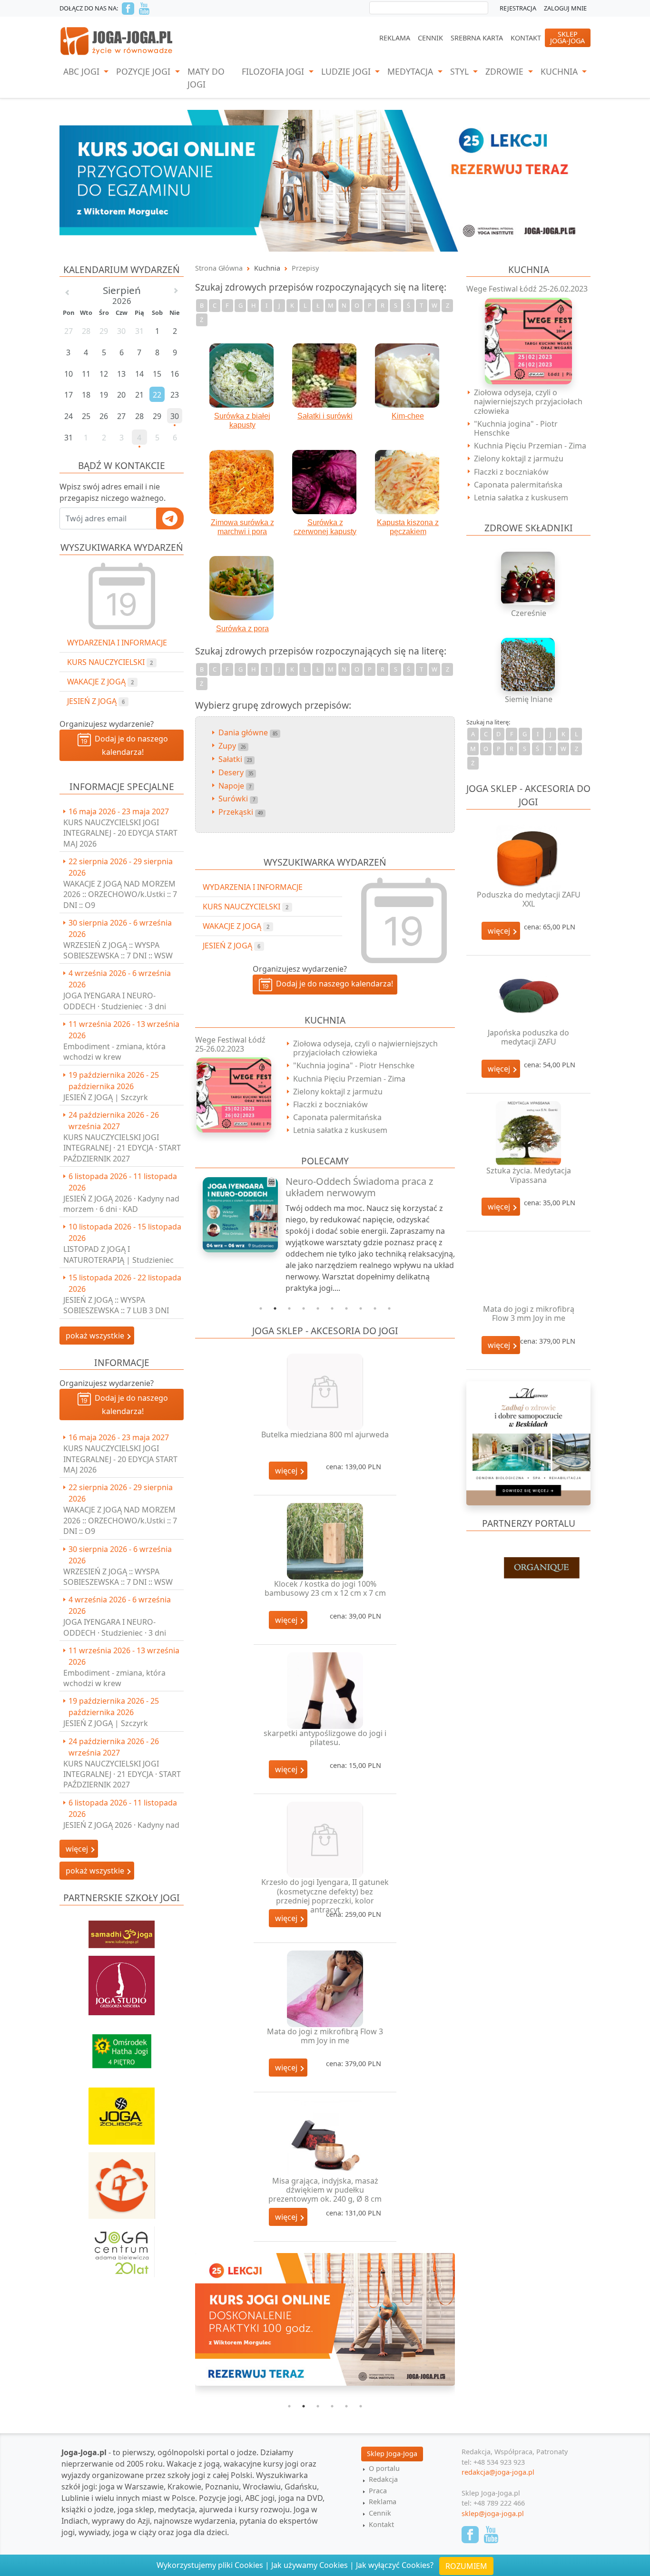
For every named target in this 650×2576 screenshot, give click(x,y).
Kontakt (526, 38)
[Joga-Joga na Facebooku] (128, 9)
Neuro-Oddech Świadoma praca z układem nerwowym (359, 1187)
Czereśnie (529, 613)
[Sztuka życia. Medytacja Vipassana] (528, 1134)
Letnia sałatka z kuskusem (340, 1130)
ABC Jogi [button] (83, 71)
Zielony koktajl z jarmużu (338, 1092)
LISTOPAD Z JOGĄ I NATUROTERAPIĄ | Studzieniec (118, 1254)
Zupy (232, 746)
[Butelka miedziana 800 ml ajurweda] (325, 1392)
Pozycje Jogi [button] (144, 71)
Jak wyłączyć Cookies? (395, 2565)
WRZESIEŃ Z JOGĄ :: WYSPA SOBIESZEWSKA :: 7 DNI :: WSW (118, 950)
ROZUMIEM (466, 2566)
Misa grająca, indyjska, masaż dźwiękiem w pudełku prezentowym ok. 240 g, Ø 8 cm (325, 2190)
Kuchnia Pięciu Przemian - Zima (349, 1079)
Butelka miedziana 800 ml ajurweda (325, 1434)
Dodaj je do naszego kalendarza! (129, 745)
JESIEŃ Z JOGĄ (96, 701)
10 (389, 1308)
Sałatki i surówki (325, 416)
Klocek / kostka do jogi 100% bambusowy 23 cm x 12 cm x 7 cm (325, 1588)
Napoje (235, 786)
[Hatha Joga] (122, 2047)
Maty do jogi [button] (206, 78)
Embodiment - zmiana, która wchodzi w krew (114, 1052)
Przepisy (305, 268)
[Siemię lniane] (529, 664)
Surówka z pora (242, 629)
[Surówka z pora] (242, 588)
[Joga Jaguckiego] (122, 2181)
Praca (378, 2491)
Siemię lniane (529, 699)
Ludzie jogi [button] (347, 71)
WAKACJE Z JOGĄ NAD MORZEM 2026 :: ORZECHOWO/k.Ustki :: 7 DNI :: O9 (120, 894)
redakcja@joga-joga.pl (498, 2472)
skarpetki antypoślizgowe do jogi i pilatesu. (325, 1738)
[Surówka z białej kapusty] (242, 376)
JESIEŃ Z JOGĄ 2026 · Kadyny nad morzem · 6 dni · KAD (121, 1204)
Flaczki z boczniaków (330, 1104)
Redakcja (383, 2479)
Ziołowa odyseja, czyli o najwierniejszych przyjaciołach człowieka (365, 1048)
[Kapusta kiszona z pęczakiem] (408, 482)
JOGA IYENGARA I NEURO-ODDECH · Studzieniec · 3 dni (115, 1001)
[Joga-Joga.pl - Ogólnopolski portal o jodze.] (117, 40)
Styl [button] (461, 71)
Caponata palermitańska (337, 1117)
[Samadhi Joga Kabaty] (122, 1930)
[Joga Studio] (122, 1981)
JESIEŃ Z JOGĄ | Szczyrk (106, 1097)
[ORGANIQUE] (528, 1569)
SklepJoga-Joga (567, 37)
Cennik (430, 38)
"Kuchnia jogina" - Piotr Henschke (354, 1065)
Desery (236, 772)
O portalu (384, 2468)
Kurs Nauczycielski (110, 662)
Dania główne (248, 732)
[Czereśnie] (529, 578)
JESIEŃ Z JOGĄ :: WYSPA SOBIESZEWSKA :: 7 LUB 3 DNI (116, 1305)
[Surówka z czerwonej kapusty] (325, 482)
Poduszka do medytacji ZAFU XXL (529, 899)
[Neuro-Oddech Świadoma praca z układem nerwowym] (235, 1215)
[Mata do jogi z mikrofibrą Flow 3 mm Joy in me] (325, 1989)
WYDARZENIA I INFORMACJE (117, 643)
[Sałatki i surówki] (325, 376)
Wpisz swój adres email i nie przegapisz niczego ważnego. (113, 492)
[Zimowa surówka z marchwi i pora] (242, 482)
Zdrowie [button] (506, 71)
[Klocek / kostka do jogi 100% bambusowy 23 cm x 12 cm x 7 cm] (325, 1541)
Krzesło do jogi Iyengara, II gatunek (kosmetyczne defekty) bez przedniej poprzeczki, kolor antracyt (325, 1896)
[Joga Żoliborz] (122, 2111)
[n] (325, 180)
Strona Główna (219, 268)
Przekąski (241, 812)
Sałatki (235, 759)
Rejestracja (518, 8)
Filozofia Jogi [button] (274, 71)
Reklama (395, 38)
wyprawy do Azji (121, 2521)
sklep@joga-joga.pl (493, 2513)
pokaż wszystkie (96, 1336)
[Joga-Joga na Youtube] (144, 9)
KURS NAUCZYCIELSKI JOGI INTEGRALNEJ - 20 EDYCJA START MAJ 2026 (120, 833)
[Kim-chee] (408, 376)
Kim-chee (408, 416)
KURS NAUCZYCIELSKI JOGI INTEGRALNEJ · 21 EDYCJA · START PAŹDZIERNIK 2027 (122, 1148)
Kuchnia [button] (560, 71)
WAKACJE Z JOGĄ (100, 682)
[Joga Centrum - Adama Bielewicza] (122, 2247)
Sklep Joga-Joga (392, 2454)
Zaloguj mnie (565, 8)
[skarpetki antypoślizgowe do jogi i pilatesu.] (325, 1691)
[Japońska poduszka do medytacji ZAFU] (528, 996)
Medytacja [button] (411, 71)
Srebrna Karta (477, 38)
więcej (287, 1471)
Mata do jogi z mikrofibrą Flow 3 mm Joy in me (325, 2036)
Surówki (237, 799)
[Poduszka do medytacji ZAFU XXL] (528, 857)
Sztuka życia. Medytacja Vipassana (529, 1175)
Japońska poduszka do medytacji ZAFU (528, 1037)
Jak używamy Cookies (310, 2565)
